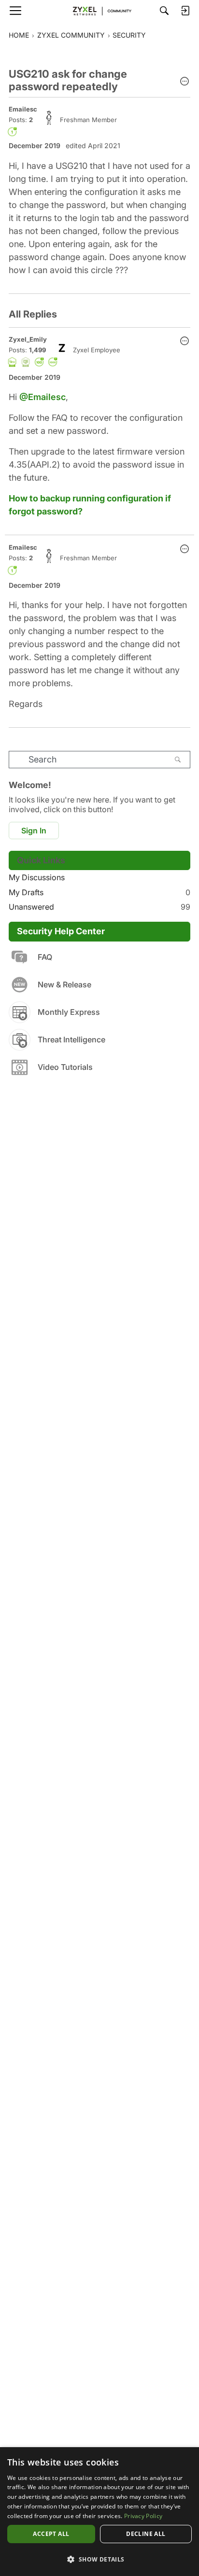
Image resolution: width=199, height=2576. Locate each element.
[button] (185, 82)
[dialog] (99, 2512)
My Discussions (37, 877)
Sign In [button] (34, 831)
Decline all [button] (146, 2534)
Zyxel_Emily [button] (28, 339)
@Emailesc (43, 397)
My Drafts (99, 892)
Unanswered (99, 907)
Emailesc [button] (23, 109)
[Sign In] (185, 11)
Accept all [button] (51, 2534)
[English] (99, 11)
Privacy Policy (143, 2516)
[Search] (164, 11)
